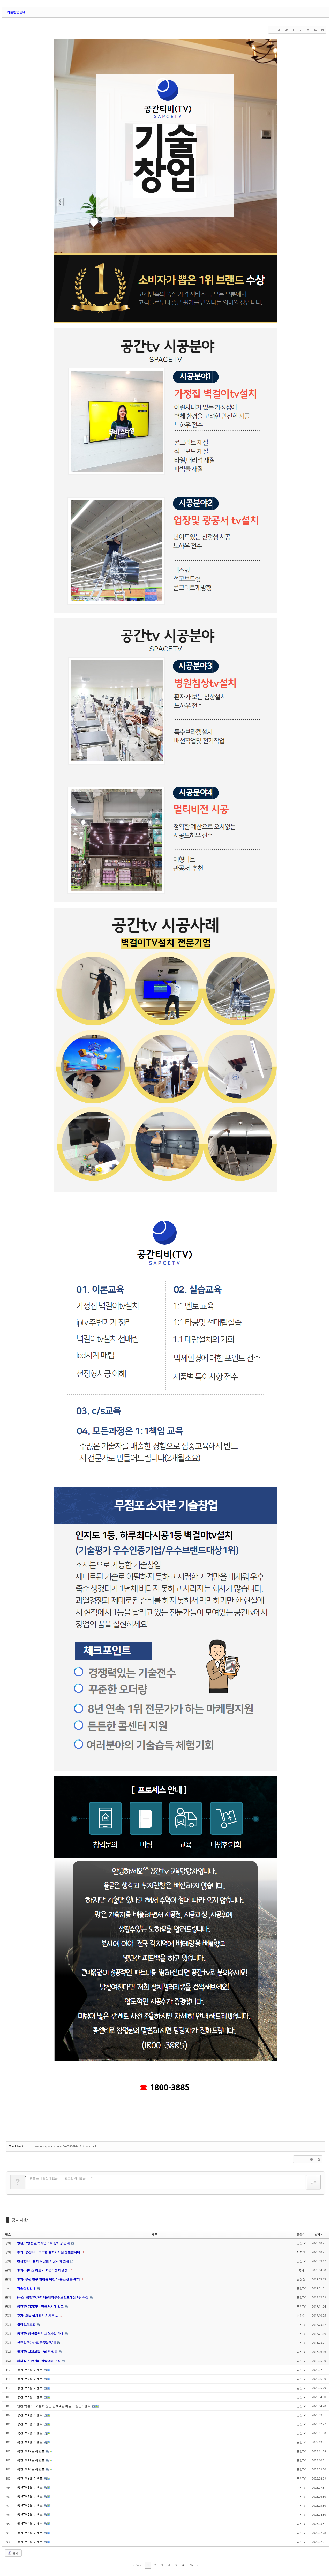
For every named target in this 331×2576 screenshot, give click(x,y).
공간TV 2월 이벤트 (30, 2542)
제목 (155, 2234)
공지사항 (20, 2220)
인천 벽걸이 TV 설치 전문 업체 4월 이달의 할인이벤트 (54, 2406)
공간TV (301, 2243)
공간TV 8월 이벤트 (30, 2370)
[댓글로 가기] (308, 30)
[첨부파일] (322, 30)
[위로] (294, 30)
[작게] (286, 30)
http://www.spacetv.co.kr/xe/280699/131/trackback (63, 2146)
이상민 (301, 2315)
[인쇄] (315, 30)
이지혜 (301, 2252)
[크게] (279, 30)
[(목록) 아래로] (301, 30)
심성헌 (301, 2279)
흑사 (301, 2270)
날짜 (317, 2234)
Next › (194, 2565)
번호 (8, 2234)
